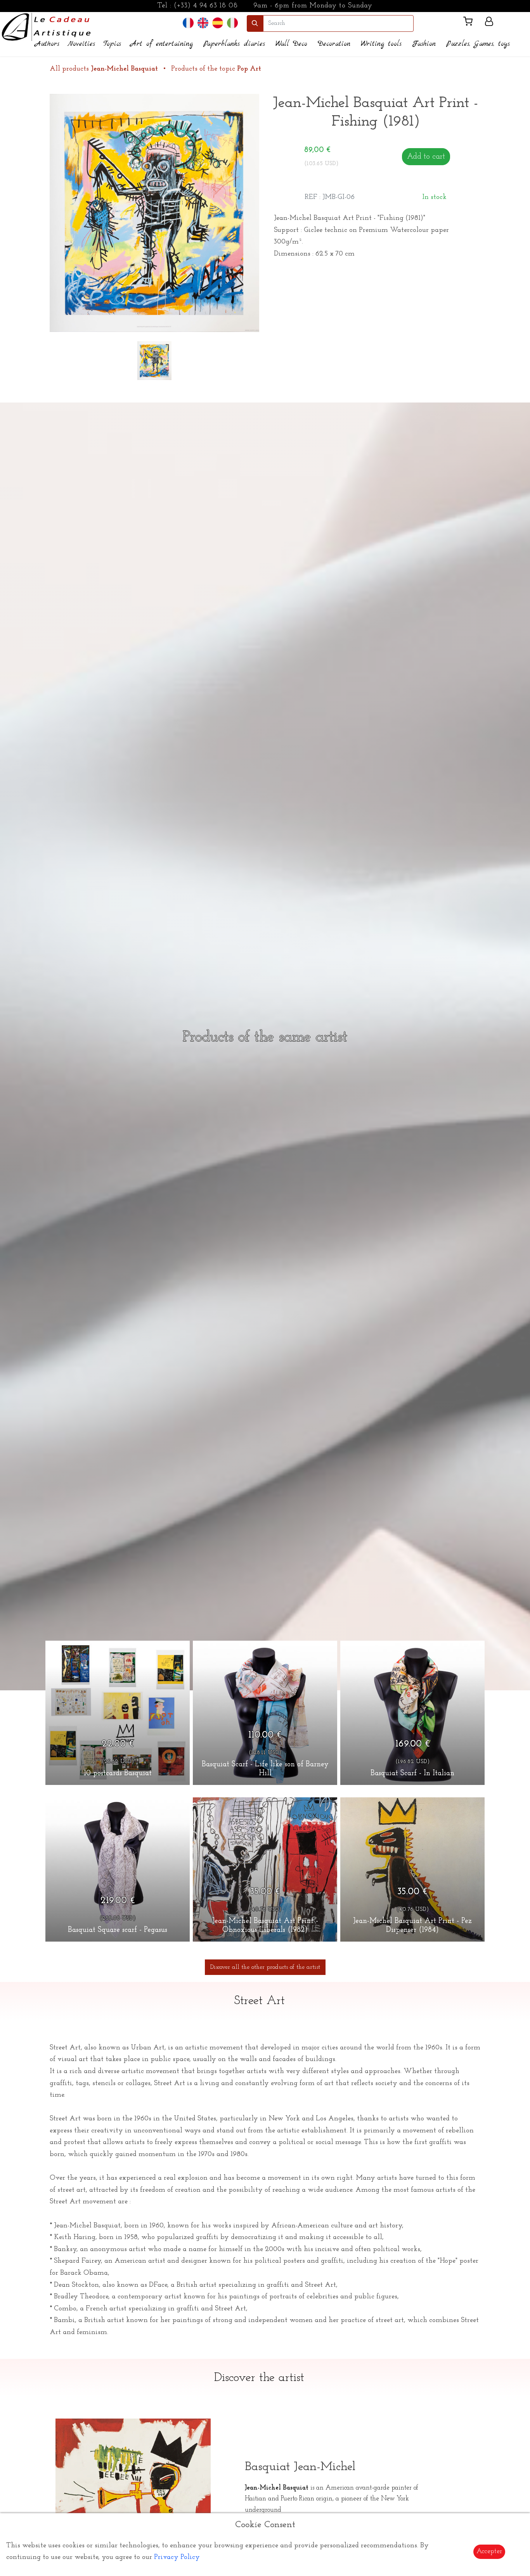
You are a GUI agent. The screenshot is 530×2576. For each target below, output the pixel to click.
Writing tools (381, 44)
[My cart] (471, 23)
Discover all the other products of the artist (265, 1967)
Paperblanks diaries (234, 44)
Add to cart (426, 157)
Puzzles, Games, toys (478, 44)
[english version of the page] (203, 23)
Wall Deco (291, 44)
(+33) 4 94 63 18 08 (206, 6)
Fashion (424, 44)
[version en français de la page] (188, 23)
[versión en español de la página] (218, 23)
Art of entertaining (162, 44)
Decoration (334, 44)
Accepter (489, 2552)
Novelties (81, 44)
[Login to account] (489, 23)
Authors (47, 44)
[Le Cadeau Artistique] (46, 26)
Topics (112, 44)
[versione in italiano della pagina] (232, 23)
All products (104, 69)
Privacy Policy (177, 2557)
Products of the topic (216, 69)
